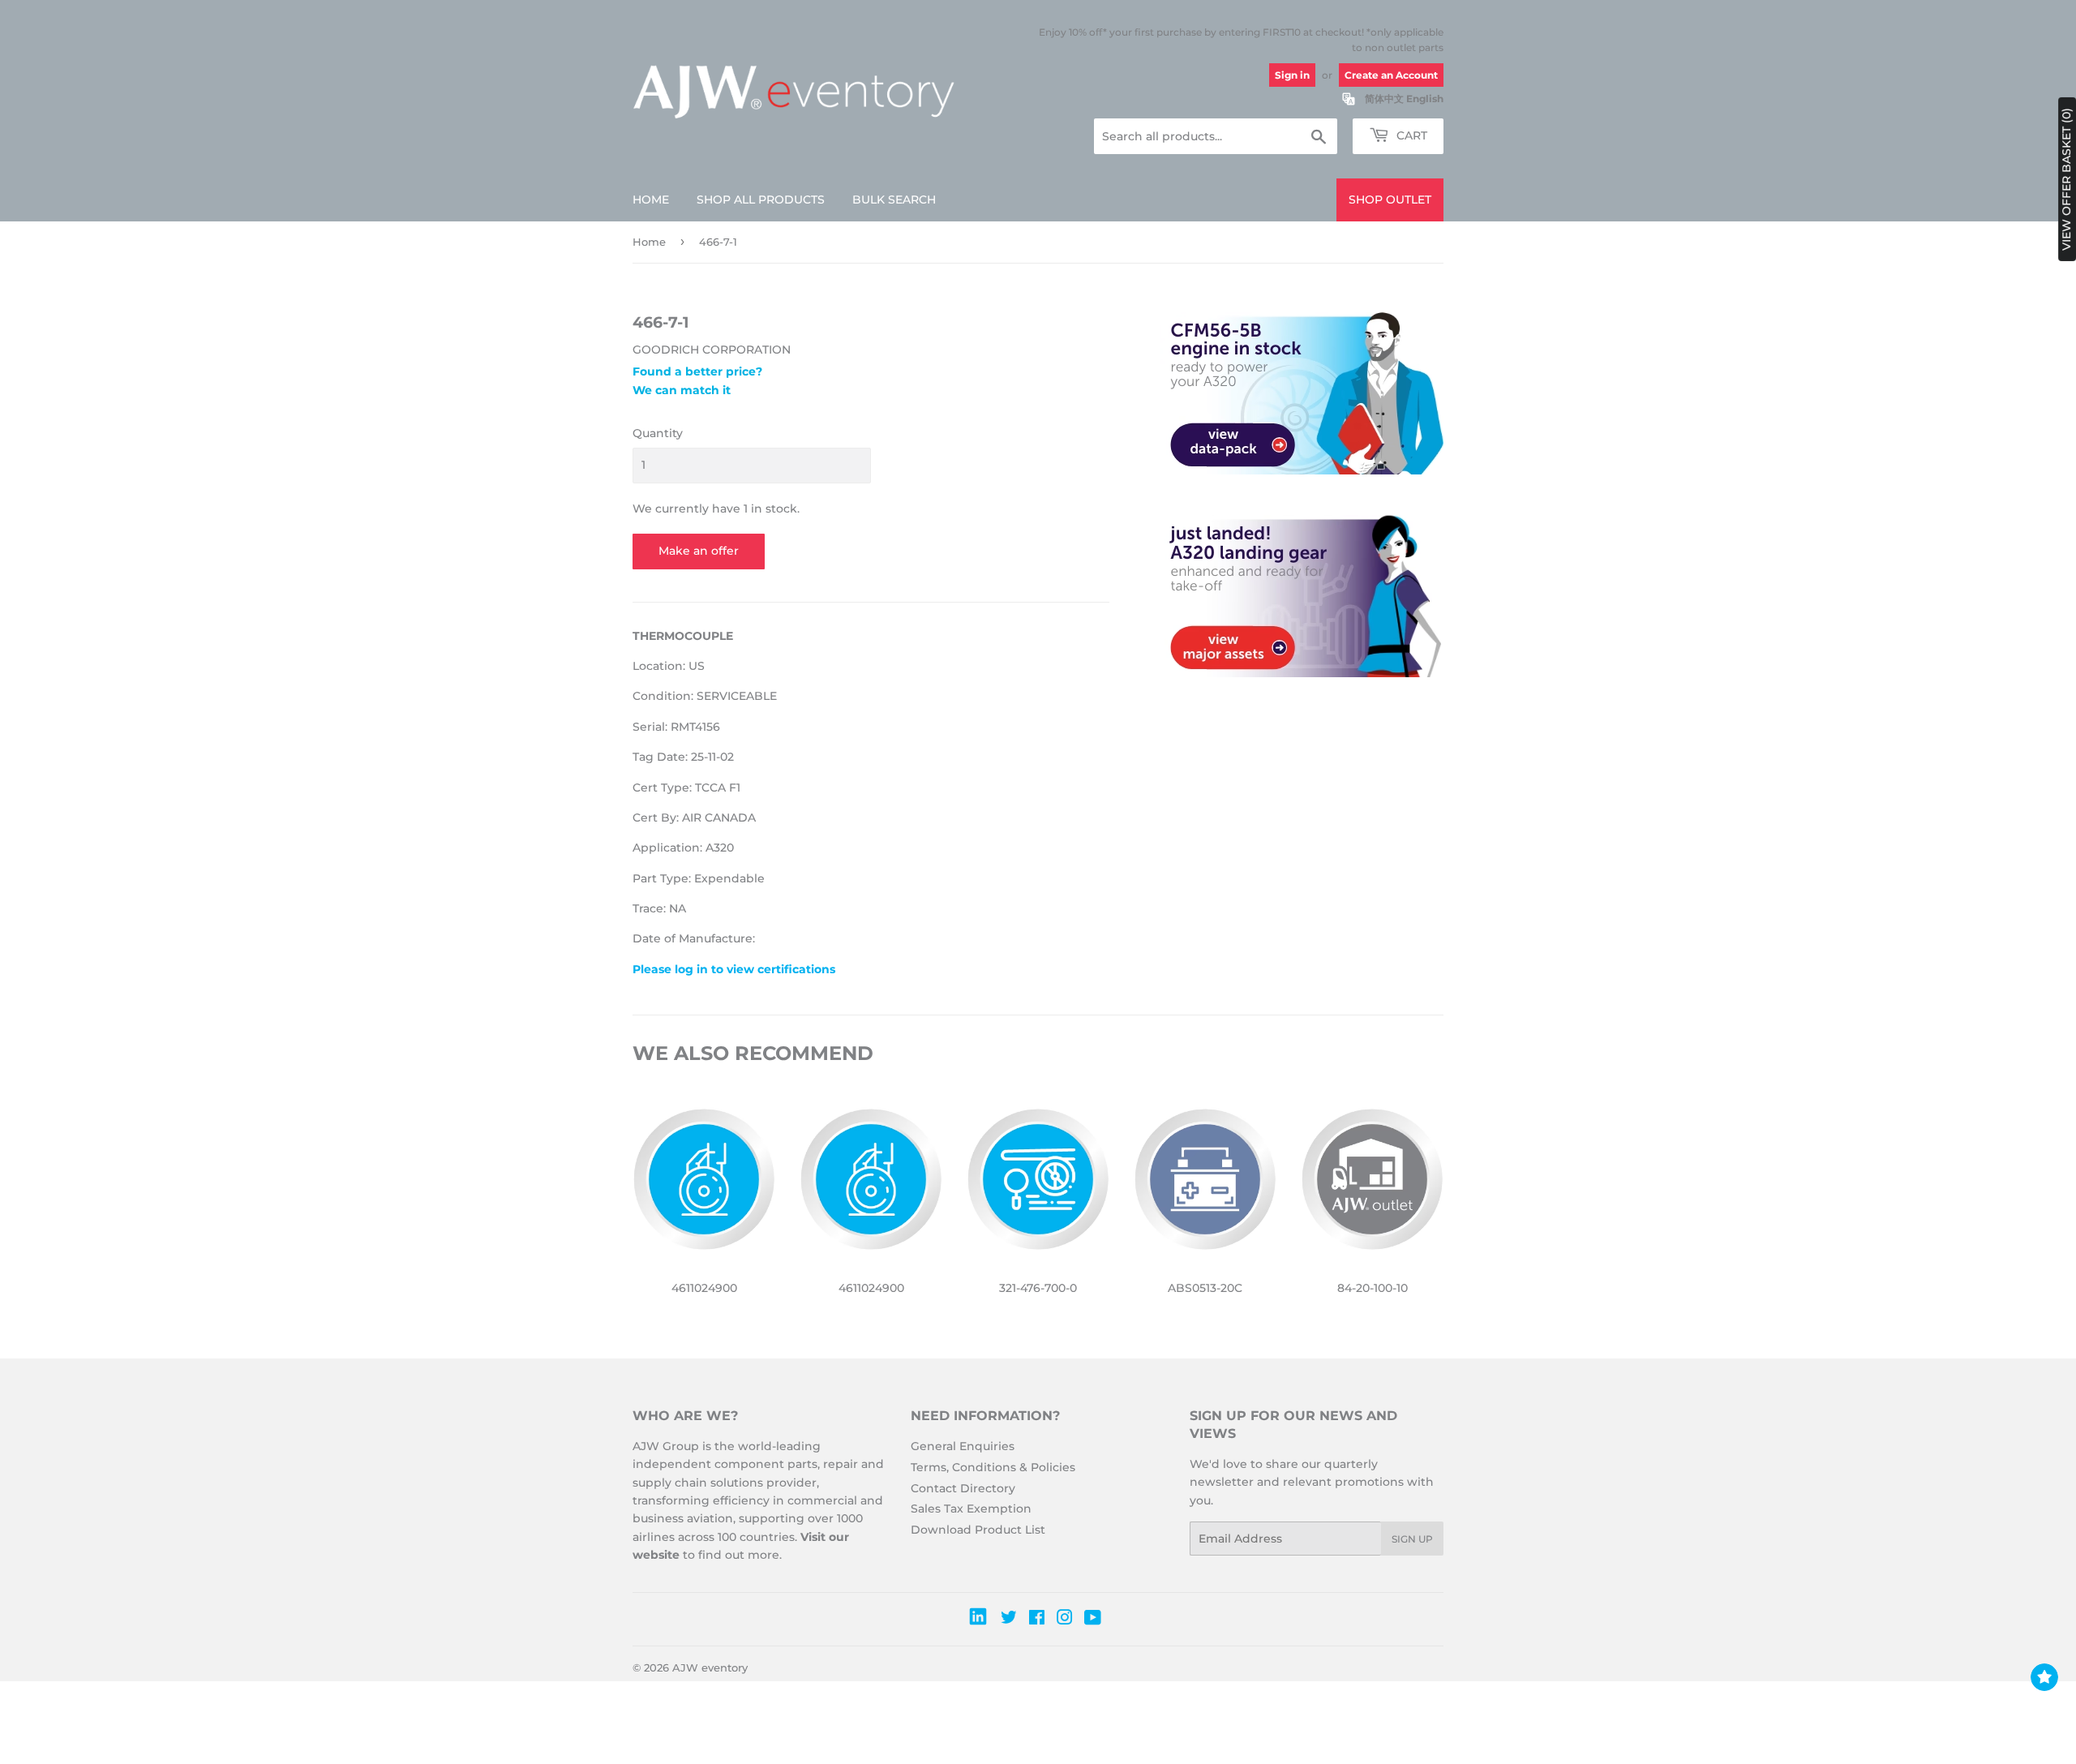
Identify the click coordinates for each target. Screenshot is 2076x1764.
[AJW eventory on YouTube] (1093, 1620)
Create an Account (1391, 75)
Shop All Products (761, 200)
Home (651, 200)
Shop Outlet (1390, 200)
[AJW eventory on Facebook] (1037, 1620)
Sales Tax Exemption (971, 1509)
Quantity (658, 433)
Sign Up (1412, 1539)
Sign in (1292, 75)
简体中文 (1384, 99)
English (1425, 99)
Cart (1410, 135)
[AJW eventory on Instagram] (1065, 1620)
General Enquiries (963, 1446)
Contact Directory (963, 1488)
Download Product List (978, 1530)
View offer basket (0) (2066, 179)
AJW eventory (710, 1667)
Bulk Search (894, 200)
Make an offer (699, 551)
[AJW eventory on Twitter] (1009, 1620)
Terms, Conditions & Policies (993, 1467)
